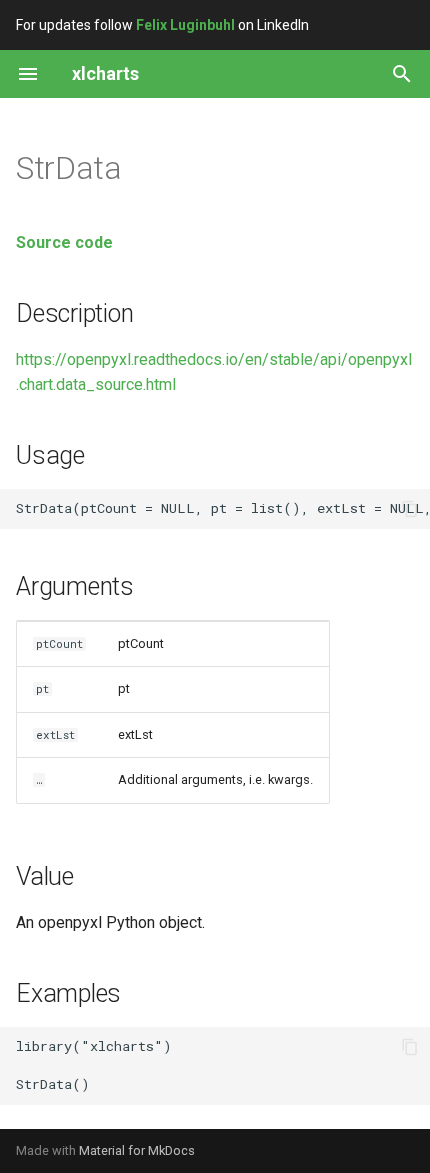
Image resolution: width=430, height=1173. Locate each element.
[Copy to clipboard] (410, 509)
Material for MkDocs (137, 1150)
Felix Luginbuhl (185, 25)
